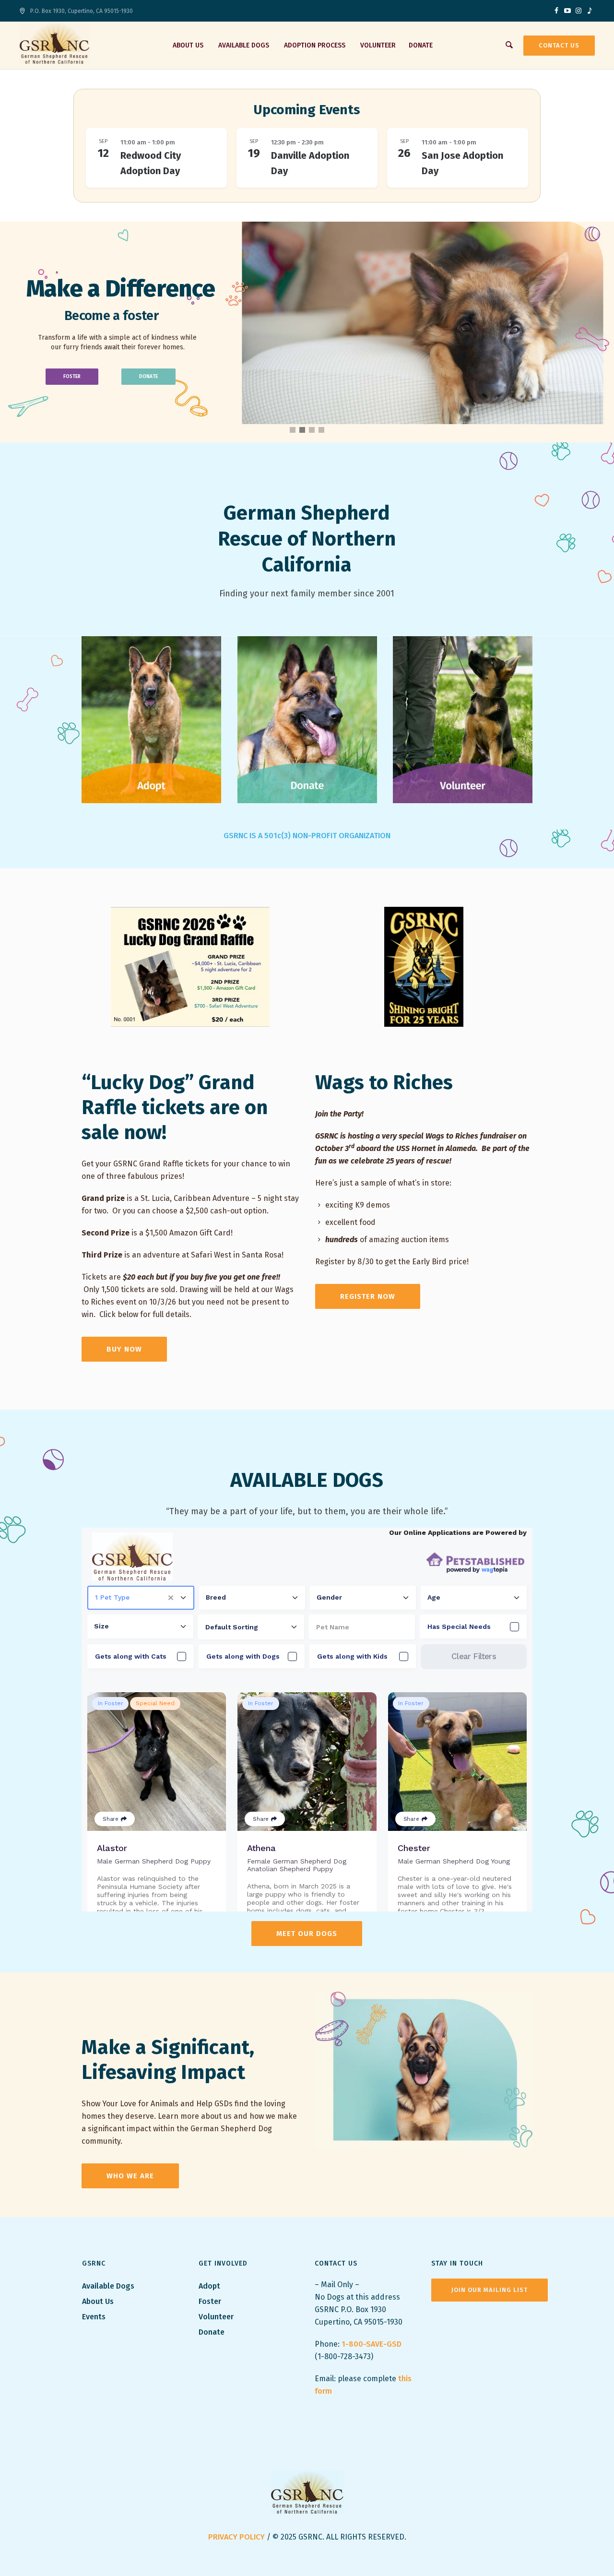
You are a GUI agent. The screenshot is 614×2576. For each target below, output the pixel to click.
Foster (210, 2301)
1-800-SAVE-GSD (372, 2344)
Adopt (210, 2286)
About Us (98, 2301)
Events (94, 2317)
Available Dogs (108, 2286)
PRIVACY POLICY (236, 2537)
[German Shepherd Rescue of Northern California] (307, 2492)
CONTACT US (559, 45)
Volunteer (216, 2317)
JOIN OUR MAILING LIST (490, 2290)
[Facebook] (556, 11)
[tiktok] (590, 11)
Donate (212, 2332)
